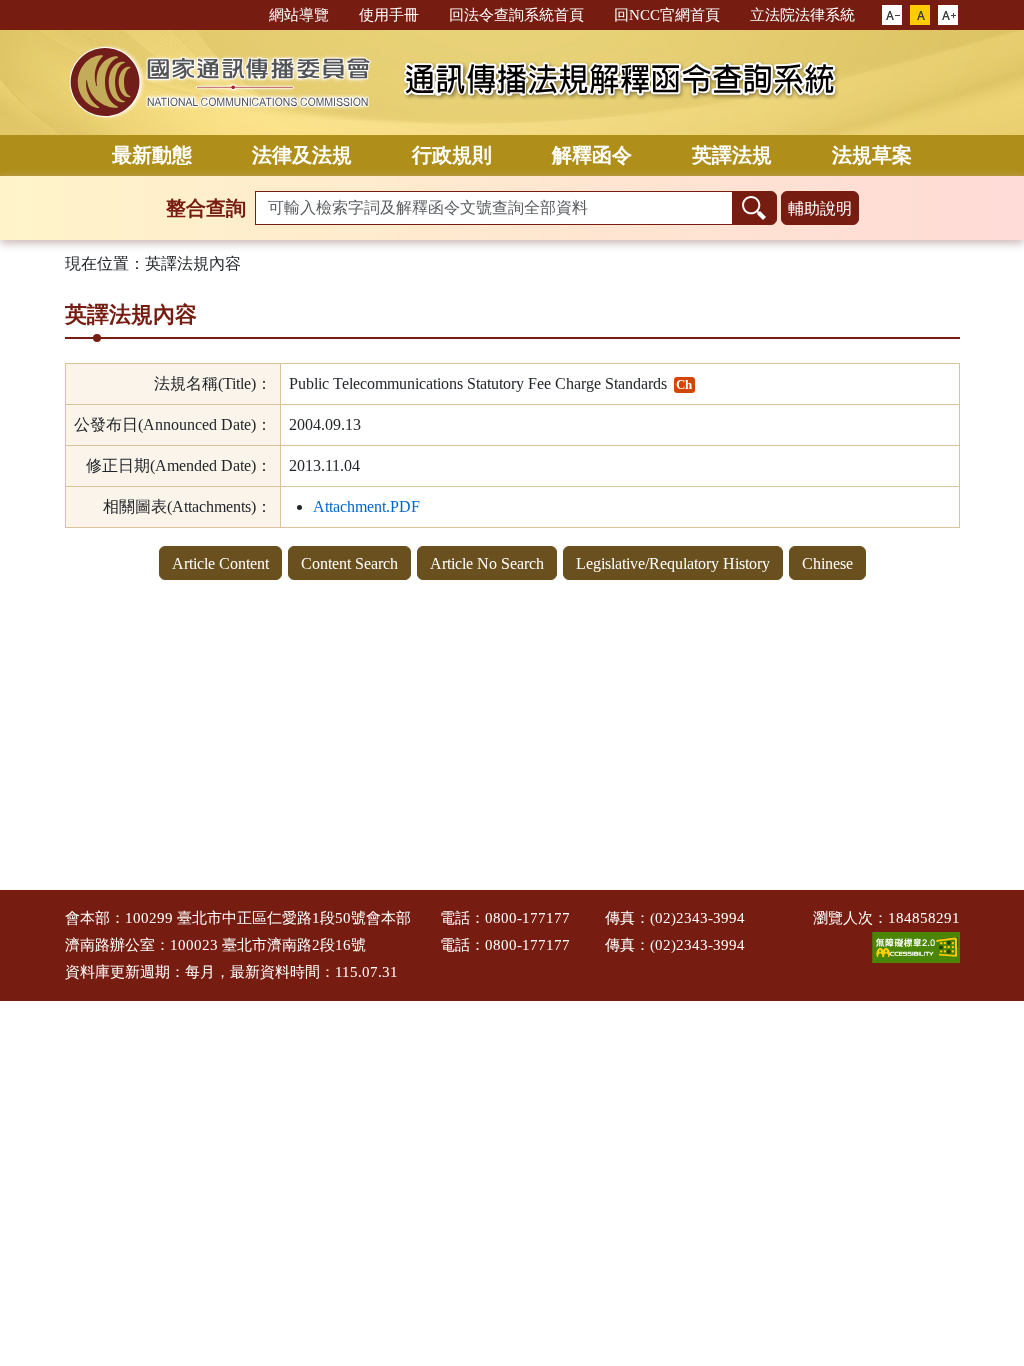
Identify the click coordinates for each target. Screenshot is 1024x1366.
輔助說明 (820, 208)
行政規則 (452, 155)
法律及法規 (302, 155)
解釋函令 (592, 155)
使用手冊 (389, 15)
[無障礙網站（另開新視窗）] (916, 946)
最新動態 (152, 155)
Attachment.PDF (366, 506)
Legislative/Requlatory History (673, 563)
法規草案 (872, 155)
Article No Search (487, 563)
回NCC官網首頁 (667, 15)
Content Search (349, 563)
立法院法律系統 (802, 15)
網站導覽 (299, 15)
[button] (892, 16)
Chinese (827, 563)
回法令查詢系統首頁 (516, 15)
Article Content (220, 563)
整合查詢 (206, 208)
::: (245, 13)
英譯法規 (732, 155)
